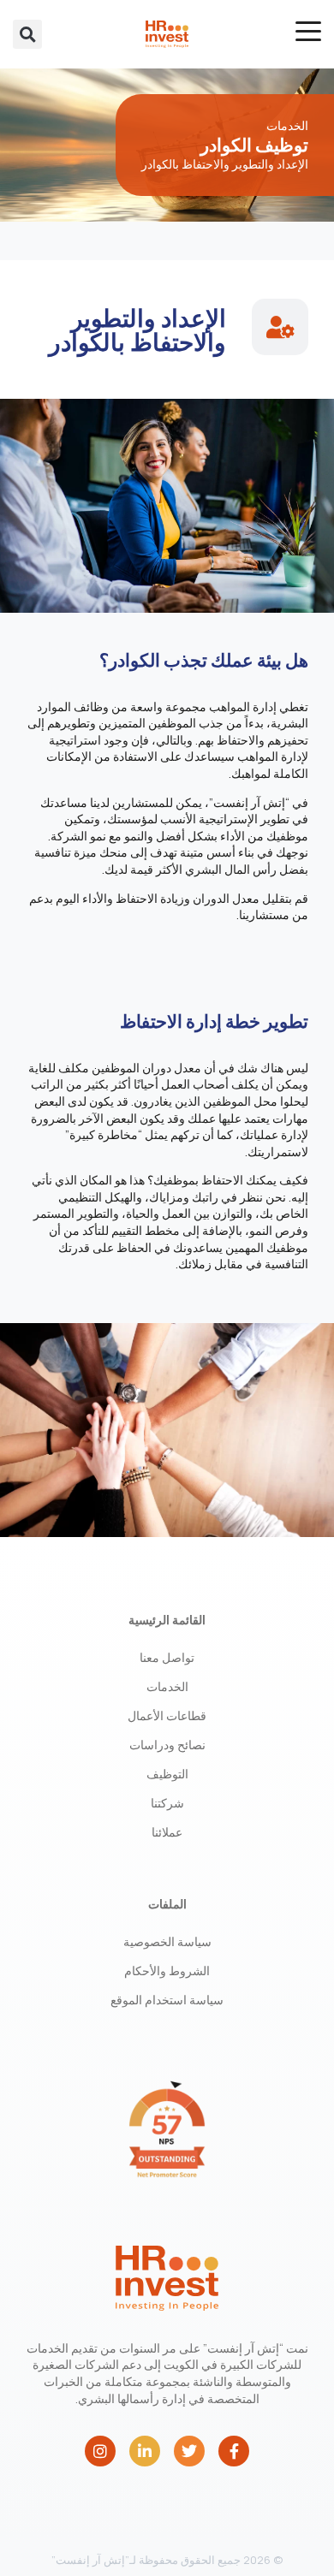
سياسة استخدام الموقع (167, 2000)
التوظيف (167, 1774)
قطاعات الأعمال (167, 1715)
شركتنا (167, 1803)
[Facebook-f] (234, 2451)
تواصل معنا (167, 1657)
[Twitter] (189, 2451)
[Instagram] (100, 2451)
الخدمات (167, 1686)
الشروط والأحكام (167, 1971)
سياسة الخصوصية (167, 1941)
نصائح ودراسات (167, 1745)
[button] (27, 34)
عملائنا (167, 1832)
